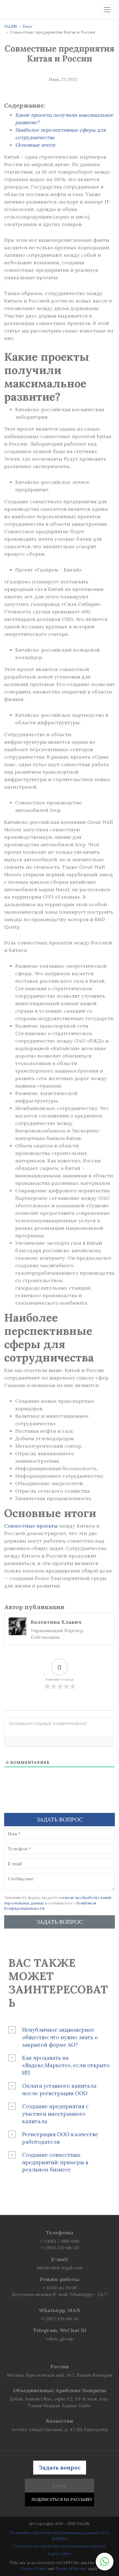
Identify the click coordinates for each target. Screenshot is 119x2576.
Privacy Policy (34, 2569)
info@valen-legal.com (60, 2268)
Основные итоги (35, 145)
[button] (105, 2562)
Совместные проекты (31, 1526)
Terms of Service (71, 2569)
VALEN (11, 26)
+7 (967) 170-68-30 (60, 2248)
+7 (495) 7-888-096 (59, 2241)
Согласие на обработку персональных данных (59, 2546)
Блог (28, 26)
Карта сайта (59, 2554)
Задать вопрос (59, 1922)
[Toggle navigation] (107, 10)
